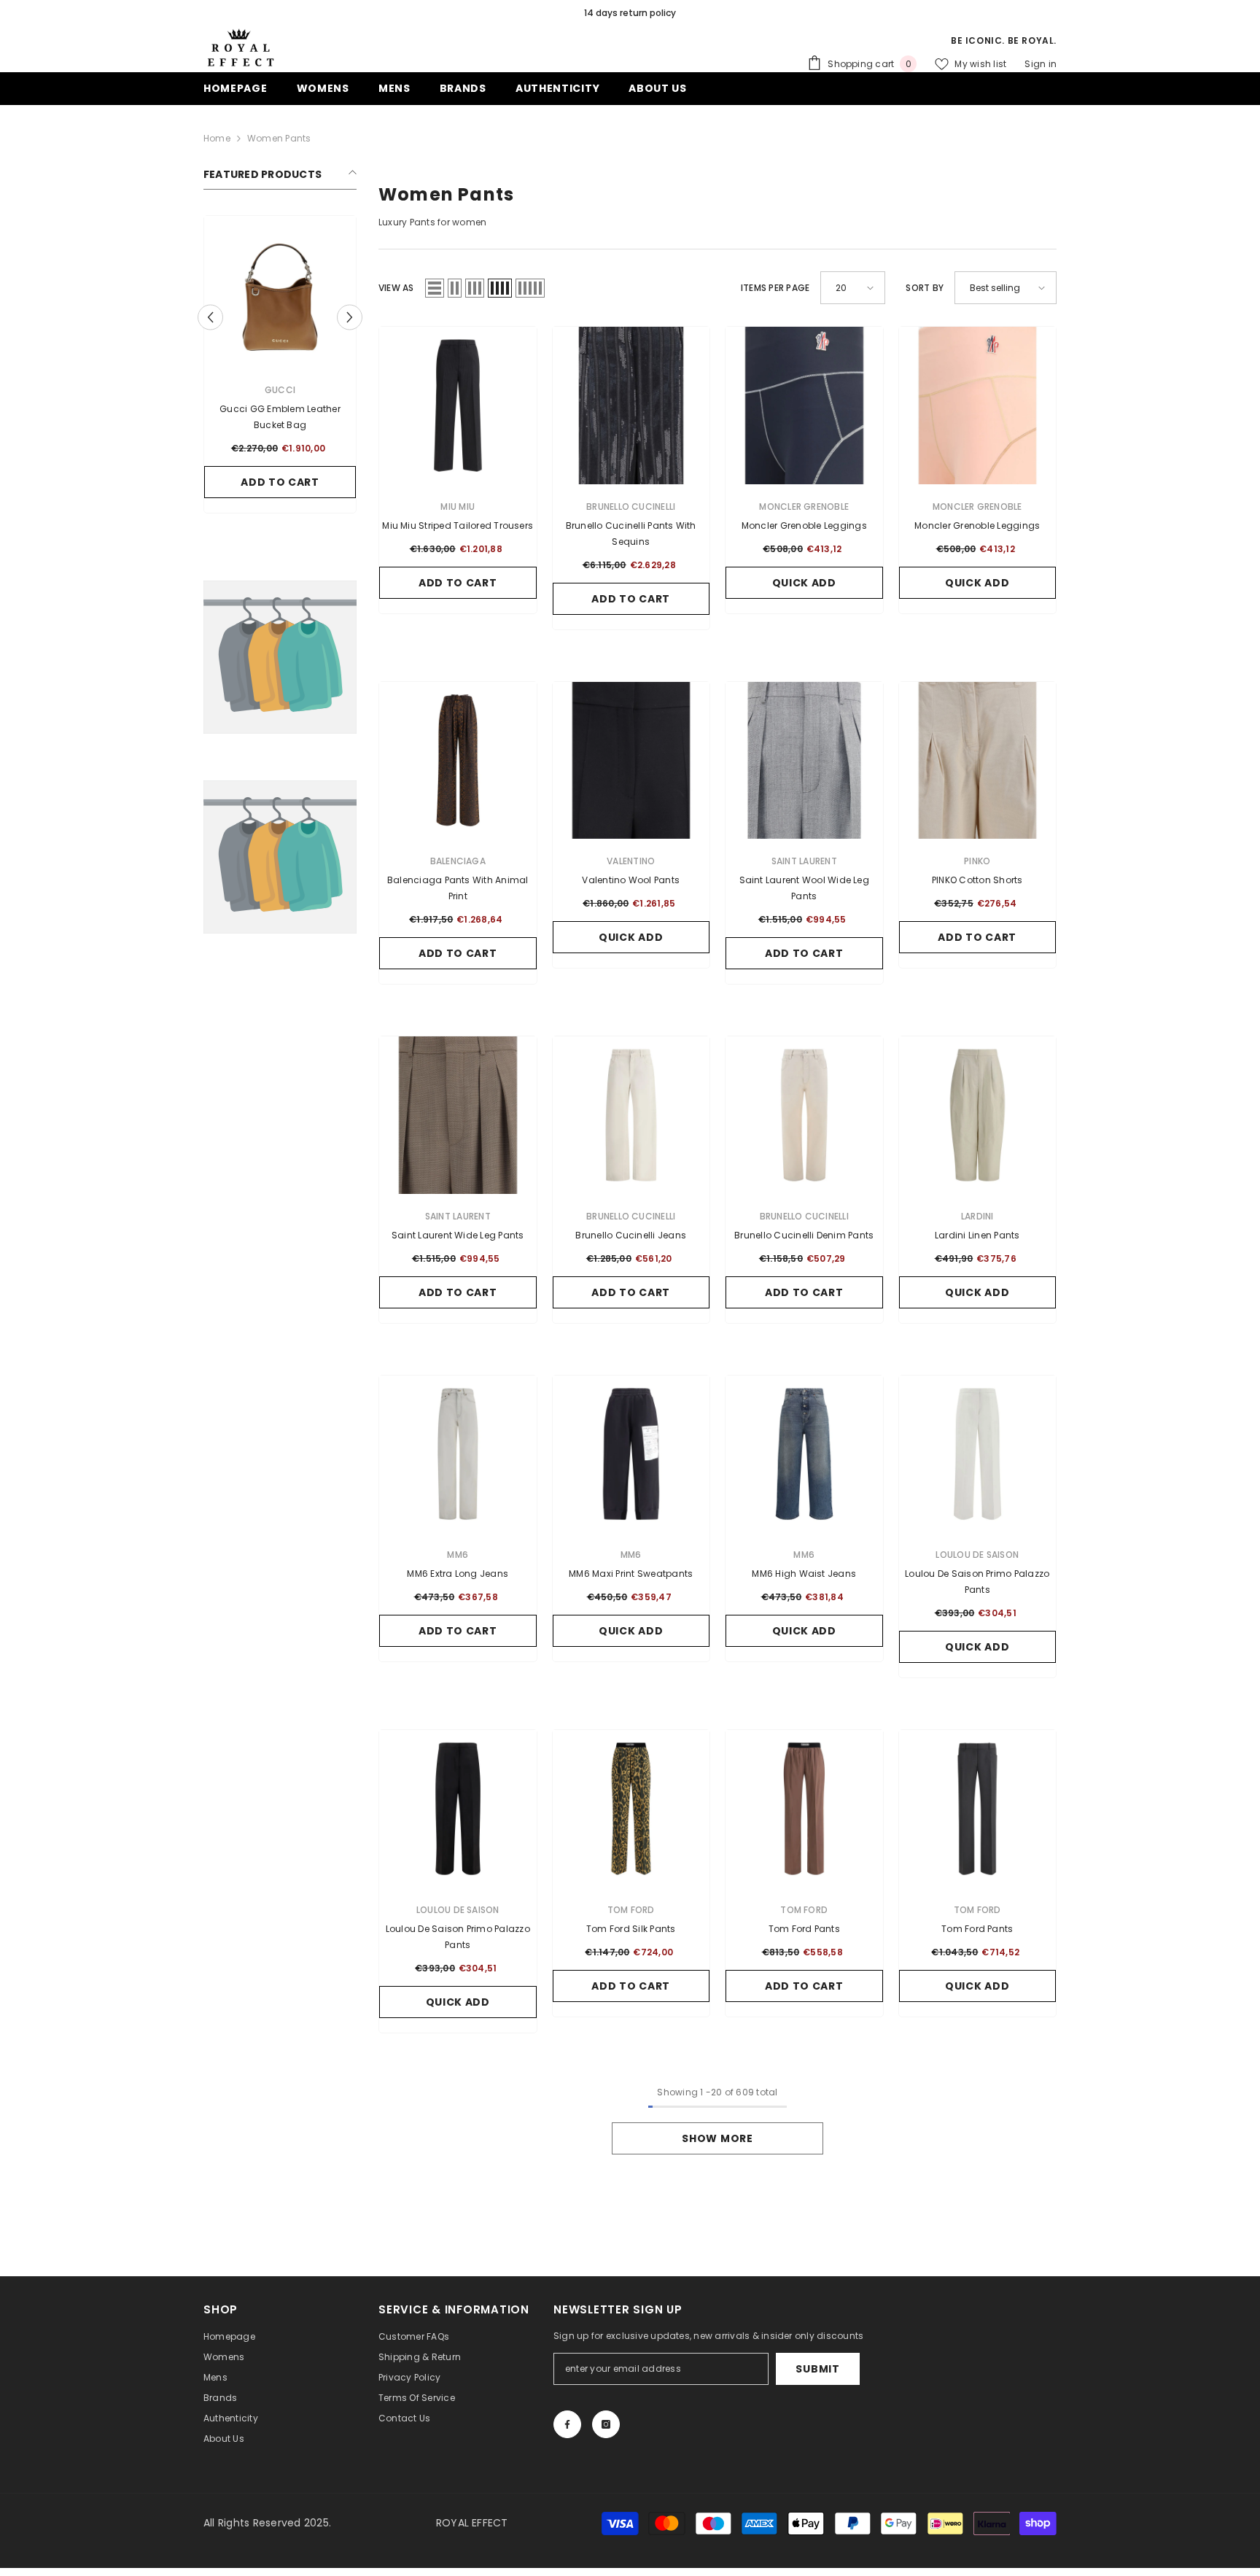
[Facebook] (567, 2424)
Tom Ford (631, 1910)
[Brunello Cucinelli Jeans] (631, 1115)
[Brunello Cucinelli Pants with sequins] (631, 406)
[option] (630, 13)
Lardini (977, 1216)
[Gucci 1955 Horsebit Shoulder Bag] (280, 292)
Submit (817, 2369)
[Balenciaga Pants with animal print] (458, 761)
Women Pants (279, 138)
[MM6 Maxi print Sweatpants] (631, 1454)
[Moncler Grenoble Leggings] (804, 406)
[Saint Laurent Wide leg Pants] (458, 1115)
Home (217, 138)
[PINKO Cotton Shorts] (978, 761)
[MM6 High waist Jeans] (804, 1454)
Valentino (631, 861)
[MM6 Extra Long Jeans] (458, 1454)
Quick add (804, 583)
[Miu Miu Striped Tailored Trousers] (458, 406)
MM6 (458, 1555)
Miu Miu (458, 507)
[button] (210, 317)
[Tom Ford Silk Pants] (631, 1809)
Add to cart (280, 482)
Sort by (925, 288)
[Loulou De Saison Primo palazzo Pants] (978, 1454)
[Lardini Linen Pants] (978, 1115)
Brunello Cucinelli (631, 507)
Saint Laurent (804, 861)
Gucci (280, 390)
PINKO (977, 861)
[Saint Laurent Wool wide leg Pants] (804, 761)
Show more (717, 2138)
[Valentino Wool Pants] (631, 761)
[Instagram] (606, 2424)
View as (396, 288)
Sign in (1041, 64)
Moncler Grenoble (804, 507)
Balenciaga (458, 861)
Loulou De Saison (977, 1555)
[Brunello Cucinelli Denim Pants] (804, 1115)
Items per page (775, 288)
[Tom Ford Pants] (804, 1809)
